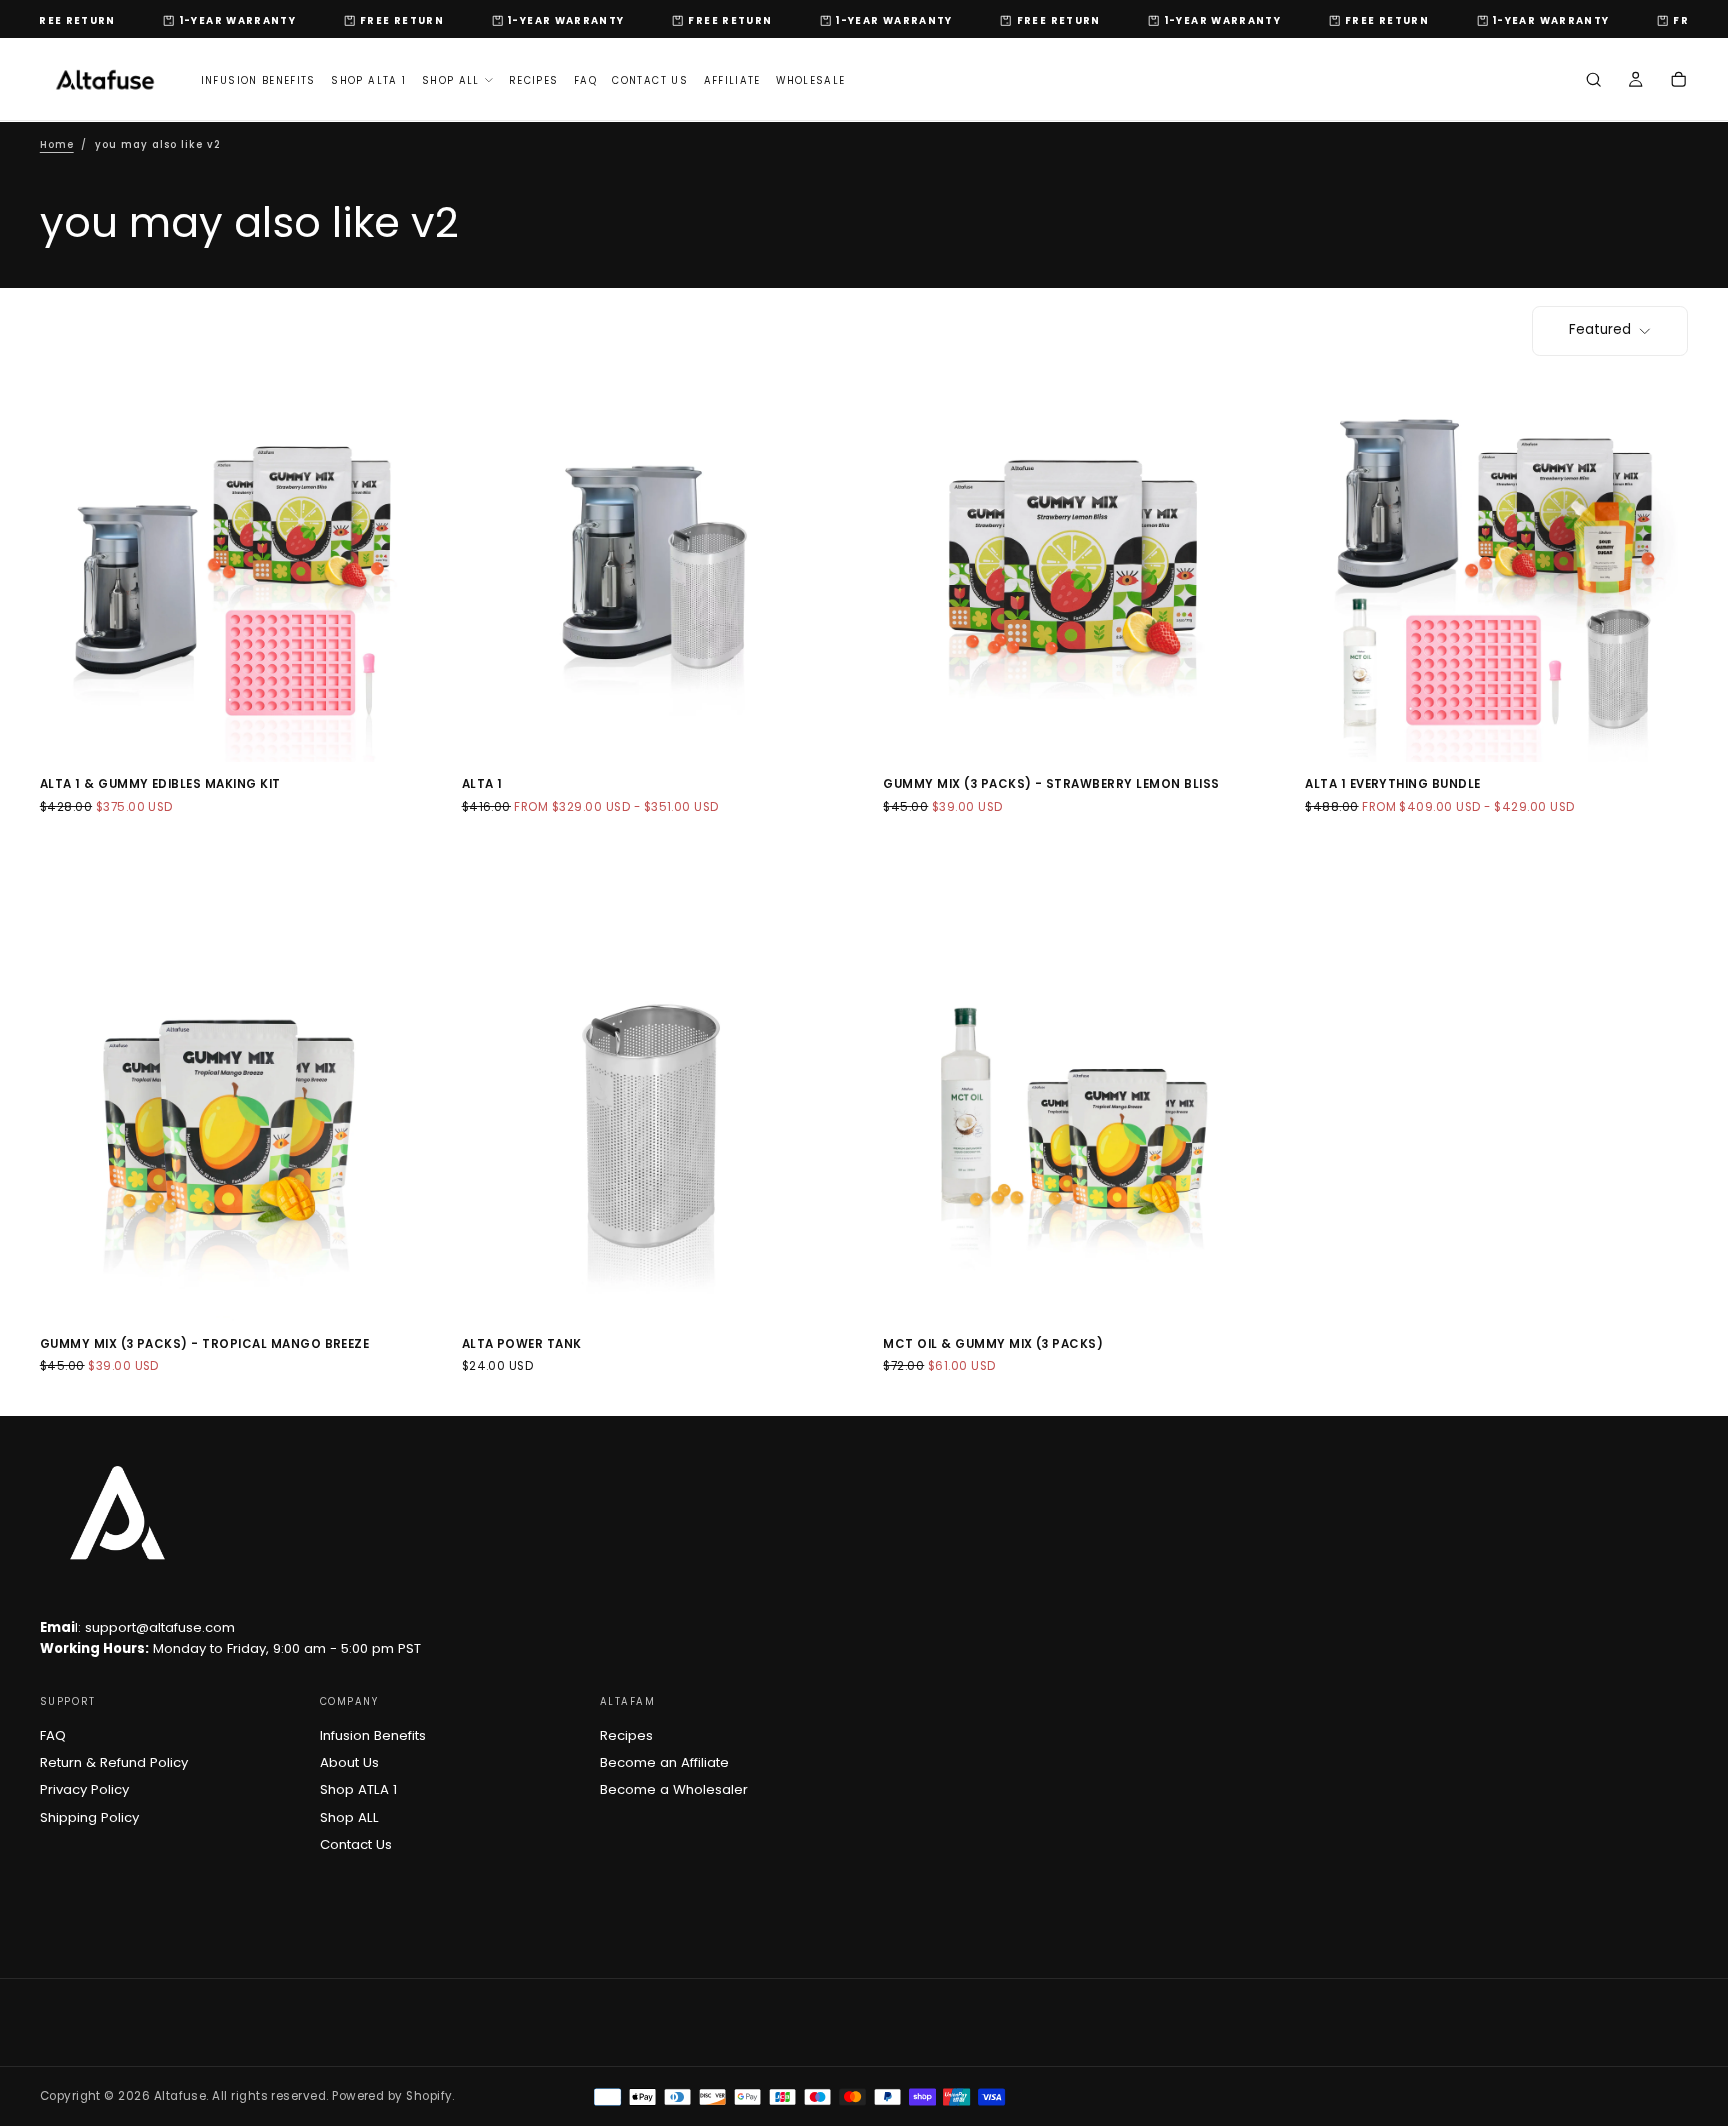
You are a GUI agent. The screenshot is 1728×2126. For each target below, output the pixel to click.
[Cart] (1678, 81)
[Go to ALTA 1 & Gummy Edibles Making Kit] (231, 570)
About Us (349, 1762)
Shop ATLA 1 (358, 1789)
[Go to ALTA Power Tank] (653, 1129)
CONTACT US (650, 80)
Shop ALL (349, 1817)
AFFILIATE (732, 80)
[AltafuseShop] (117, 1512)
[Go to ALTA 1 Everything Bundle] (1496, 570)
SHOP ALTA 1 (368, 80)
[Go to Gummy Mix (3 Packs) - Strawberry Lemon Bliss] (1074, 570)
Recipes (626, 1735)
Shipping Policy (89, 1817)
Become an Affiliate (664, 1762)
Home (57, 144)
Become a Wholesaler (674, 1789)
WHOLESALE (810, 80)
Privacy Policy (84, 1789)
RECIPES (534, 80)
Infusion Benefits (373, 1735)
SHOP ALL (451, 80)
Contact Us (356, 1844)
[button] (1593, 81)
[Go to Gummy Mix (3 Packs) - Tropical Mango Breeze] (231, 1129)
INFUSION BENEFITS (258, 80)
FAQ (585, 80)
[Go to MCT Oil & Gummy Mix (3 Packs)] (1074, 1129)
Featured (1600, 329)
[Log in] (1635, 81)
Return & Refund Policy (114, 1762)
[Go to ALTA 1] (653, 570)
